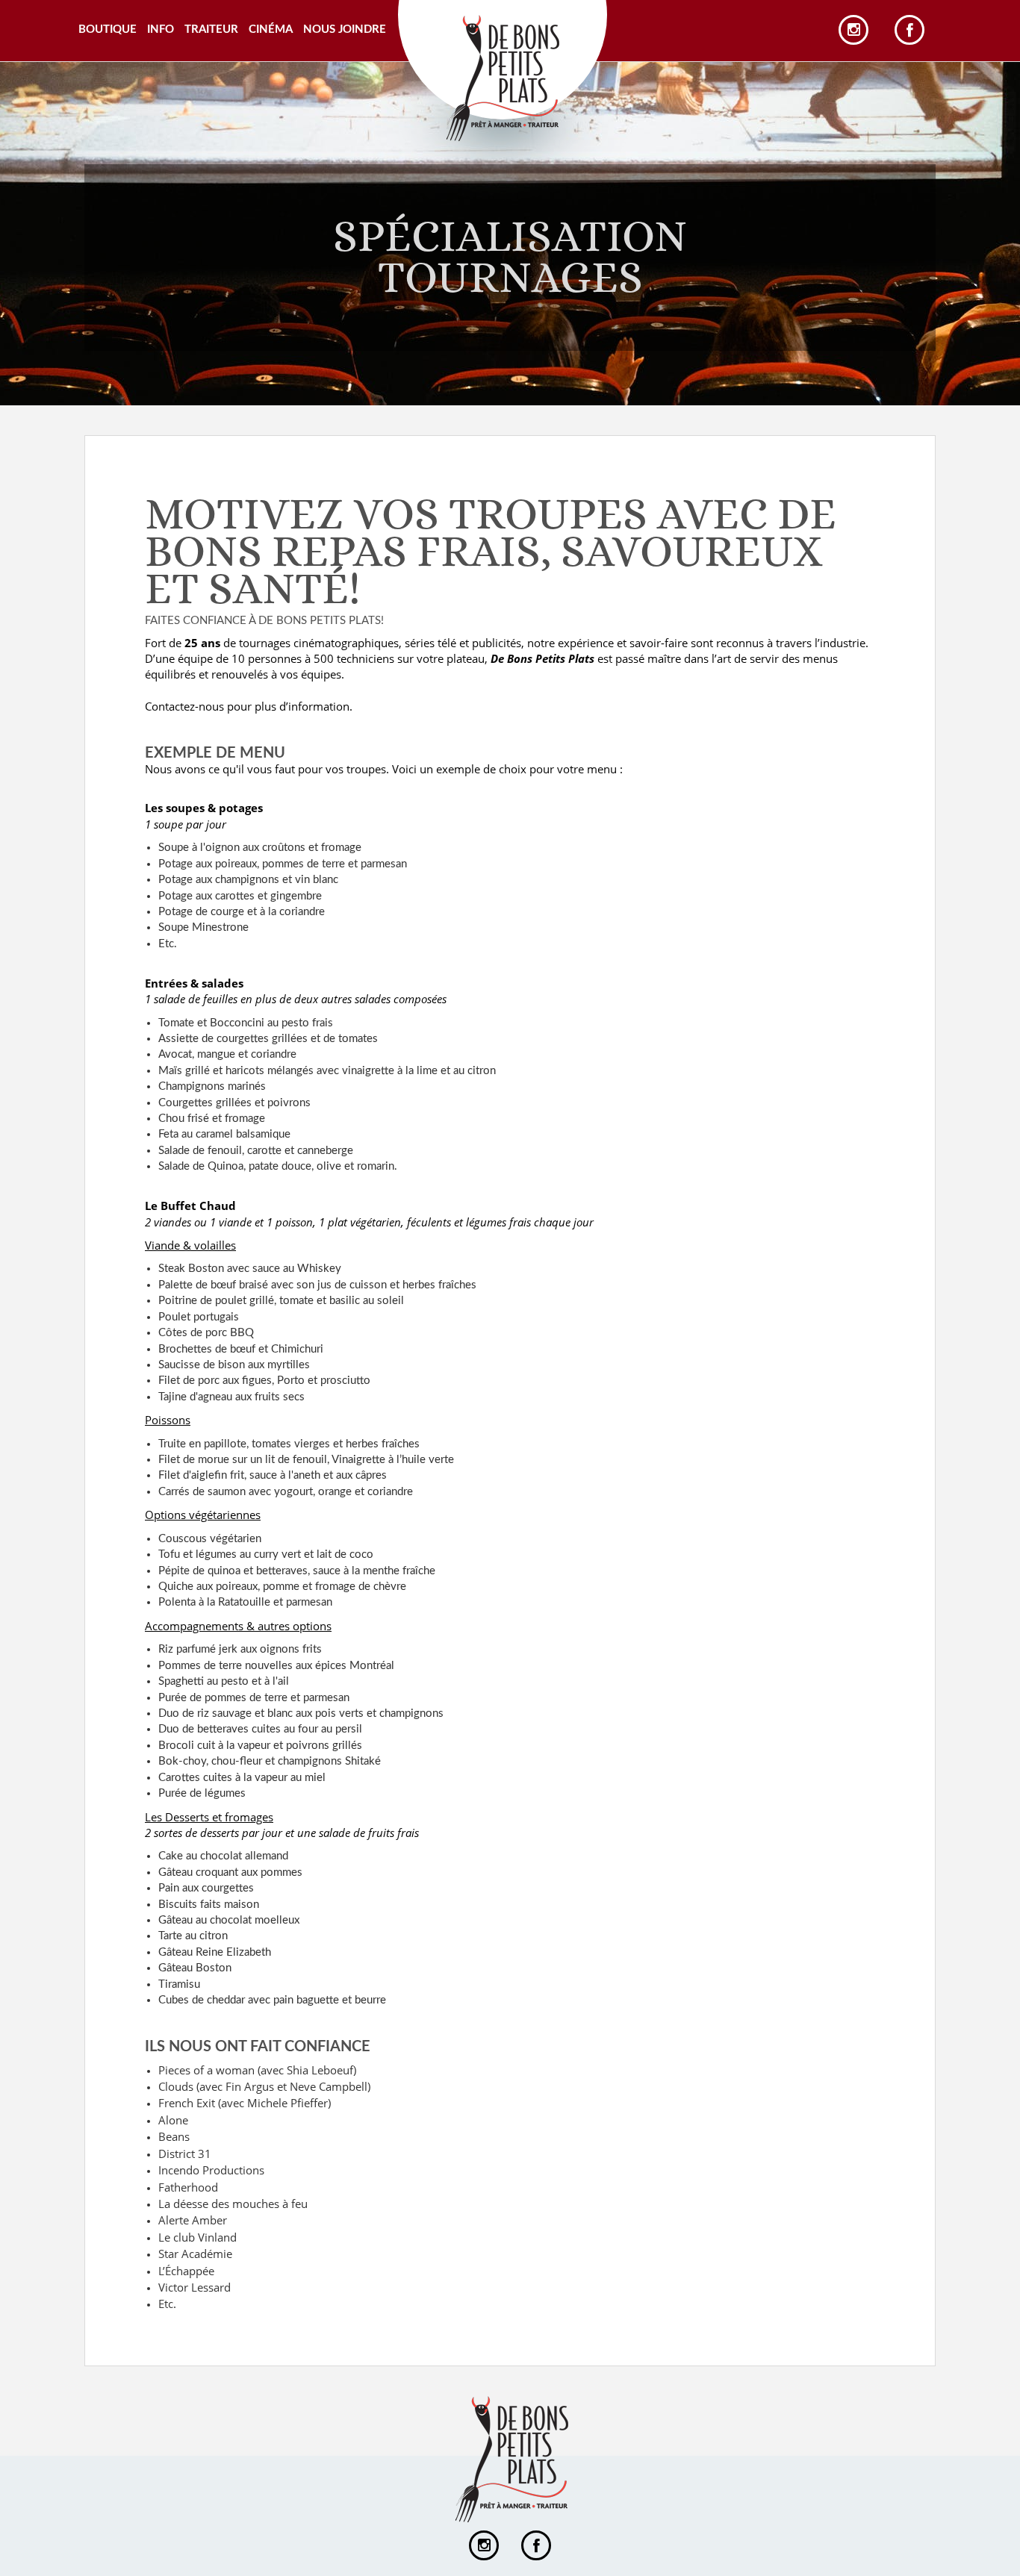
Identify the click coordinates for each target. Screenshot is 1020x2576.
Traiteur (211, 29)
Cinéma (271, 29)
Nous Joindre (345, 29)
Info (161, 29)
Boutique (108, 29)
